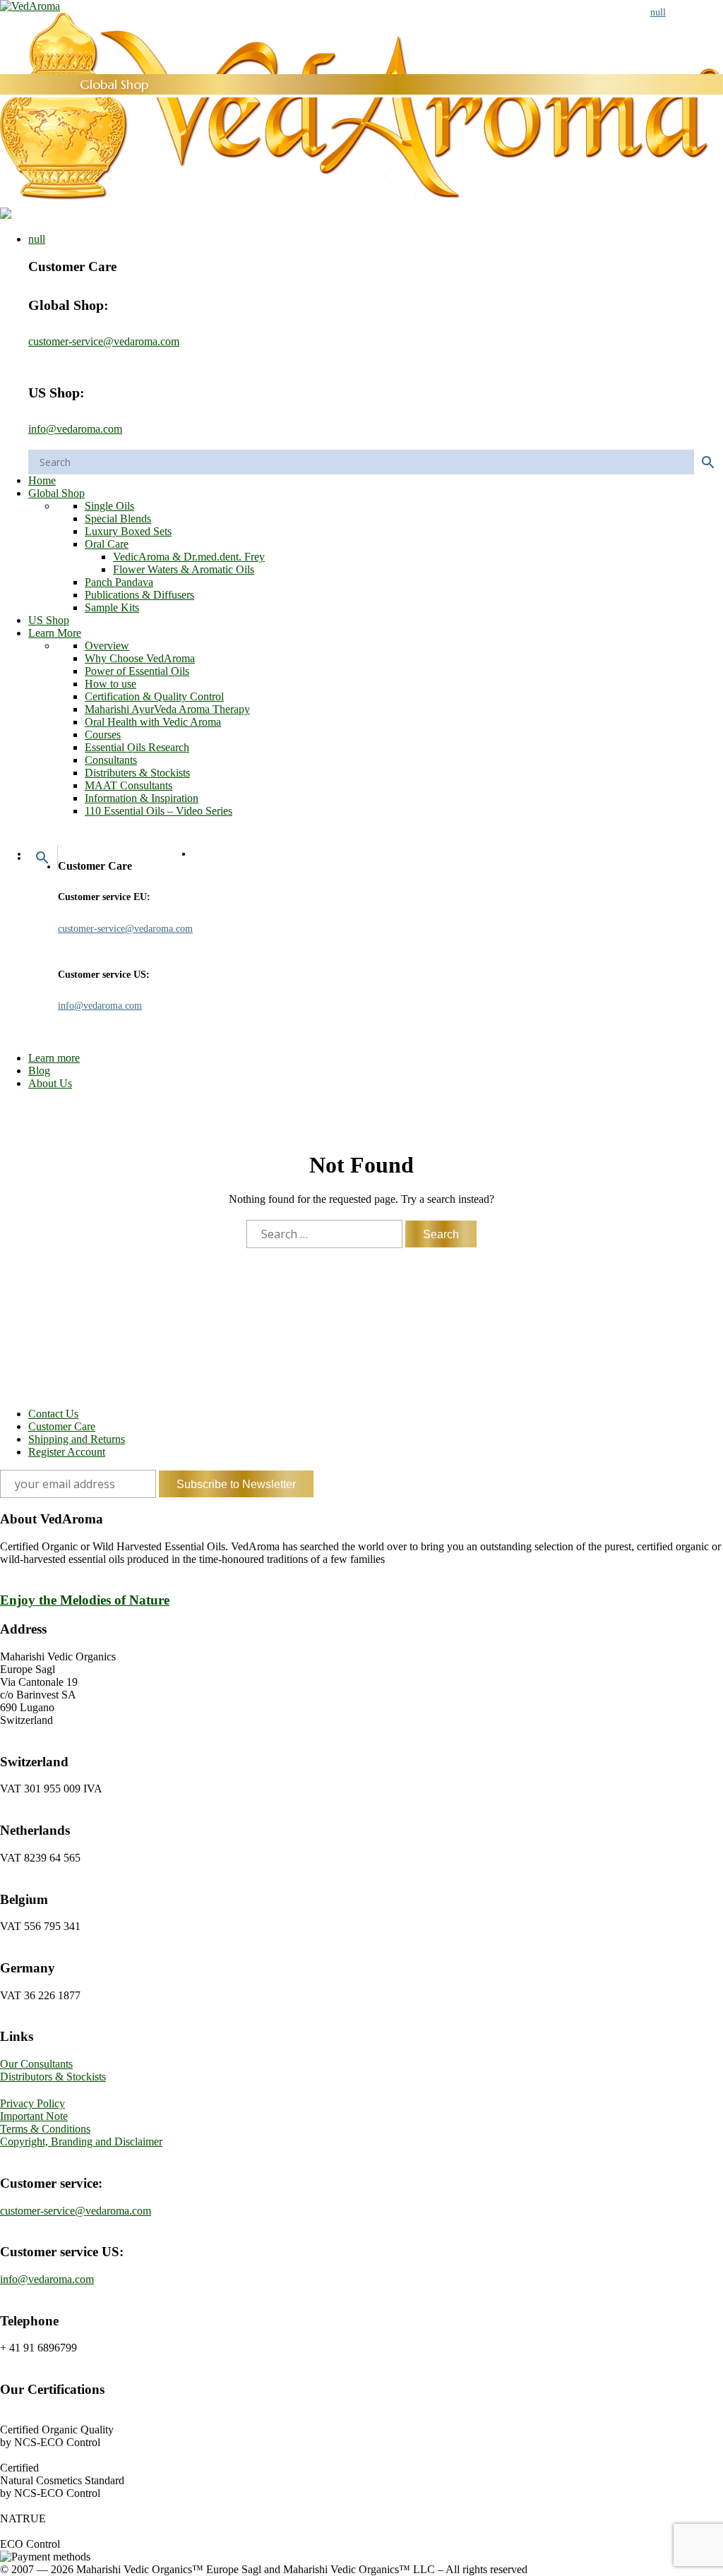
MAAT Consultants (129, 785)
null (37, 239)
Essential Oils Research (137, 747)
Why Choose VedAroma (140, 658)
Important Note (34, 2116)
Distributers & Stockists (137, 773)
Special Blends (118, 519)
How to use (110, 684)
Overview (107, 646)
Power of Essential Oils (137, 671)
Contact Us (53, 1414)
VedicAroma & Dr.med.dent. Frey (189, 557)
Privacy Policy (32, 2103)
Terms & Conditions (45, 2129)
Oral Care (107, 544)
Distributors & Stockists (53, 2077)
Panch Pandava (119, 582)
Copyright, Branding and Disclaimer (81, 2141)
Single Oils (109, 506)
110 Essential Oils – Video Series (159, 811)
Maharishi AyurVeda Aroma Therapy (167, 709)
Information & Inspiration (142, 798)
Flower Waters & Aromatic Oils (184, 569)
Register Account (67, 1452)
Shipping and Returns (77, 1439)
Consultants (111, 760)
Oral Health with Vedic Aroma (153, 722)
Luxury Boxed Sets (128, 531)
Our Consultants (36, 2064)
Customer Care (62, 1426)
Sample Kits (112, 607)
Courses (103, 735)
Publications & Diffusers (139, 595)
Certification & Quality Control (154, 696)
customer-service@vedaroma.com (104, 341)
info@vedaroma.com (75, 429)
